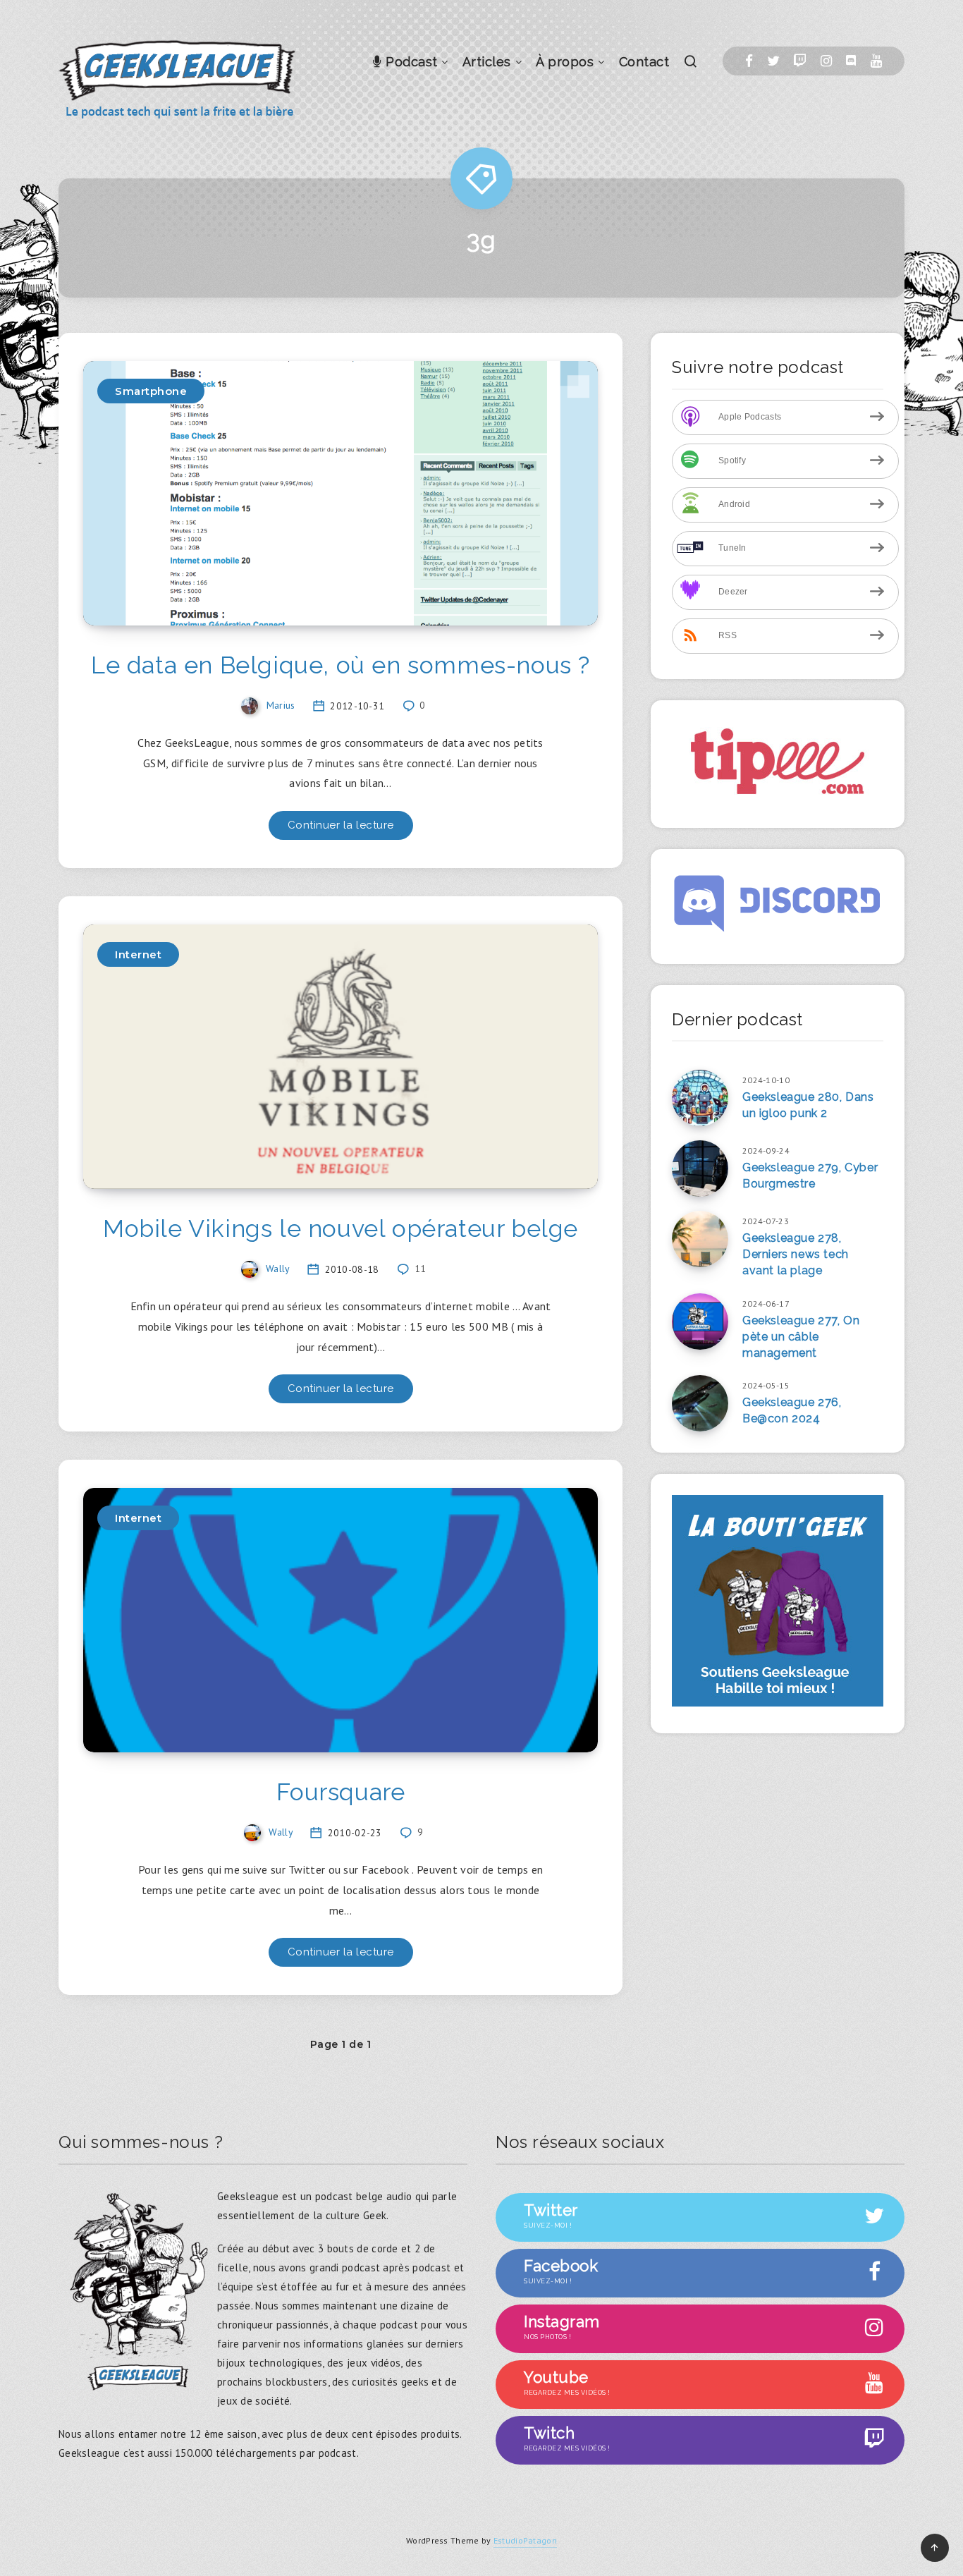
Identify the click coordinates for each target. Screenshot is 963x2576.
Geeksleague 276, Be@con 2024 (792, 1410)
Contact (644, 62)
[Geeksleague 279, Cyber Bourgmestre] (700, 1168)
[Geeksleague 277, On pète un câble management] (700, 1321)
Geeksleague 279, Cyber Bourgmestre (810, 1176)
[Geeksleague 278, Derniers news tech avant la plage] (700, 1239)
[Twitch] (800, 61)
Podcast (410, 62)
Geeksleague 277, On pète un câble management (801, 1337)
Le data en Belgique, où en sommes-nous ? (341, 665)
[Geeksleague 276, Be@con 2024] (700, 1403)
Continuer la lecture (341, 825)
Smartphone (151, 391)
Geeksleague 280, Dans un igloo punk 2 (808, 1105)
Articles (487, 62)
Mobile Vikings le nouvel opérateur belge (341, 1228)
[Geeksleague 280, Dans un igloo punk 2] (700, 1098)
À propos (565, 62)
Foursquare (341, 1792)
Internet (138, 954)
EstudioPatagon (525, 2540)
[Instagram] (826, 61)
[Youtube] (876, 61)
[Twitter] (773, 61)
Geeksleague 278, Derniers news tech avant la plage (796, 1254)
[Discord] (851, 61)
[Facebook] (749, 61)
